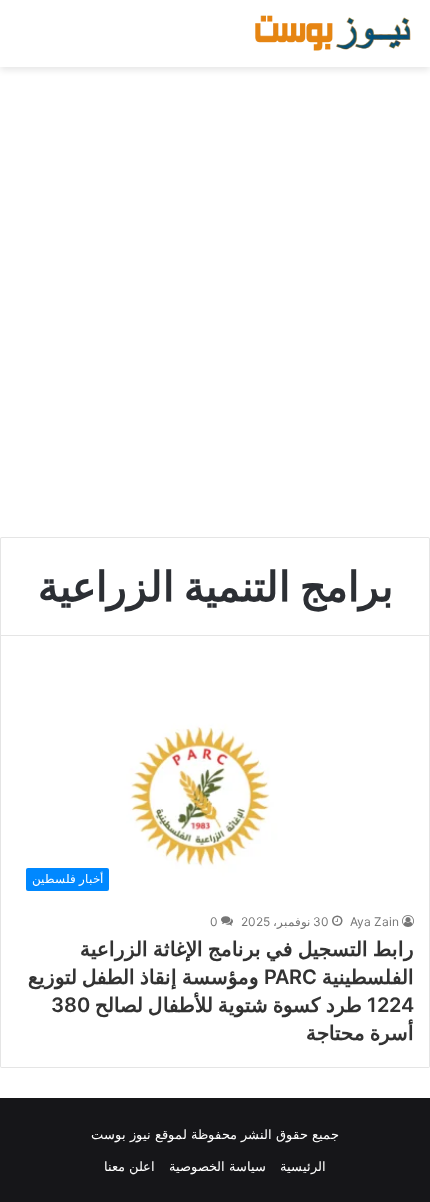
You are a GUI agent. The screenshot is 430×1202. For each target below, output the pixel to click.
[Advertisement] (215, 302)
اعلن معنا (129, 1166)
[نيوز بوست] (335, 33)
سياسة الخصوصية (217, 1166)
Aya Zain (374, 921)
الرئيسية (303, 1166)
